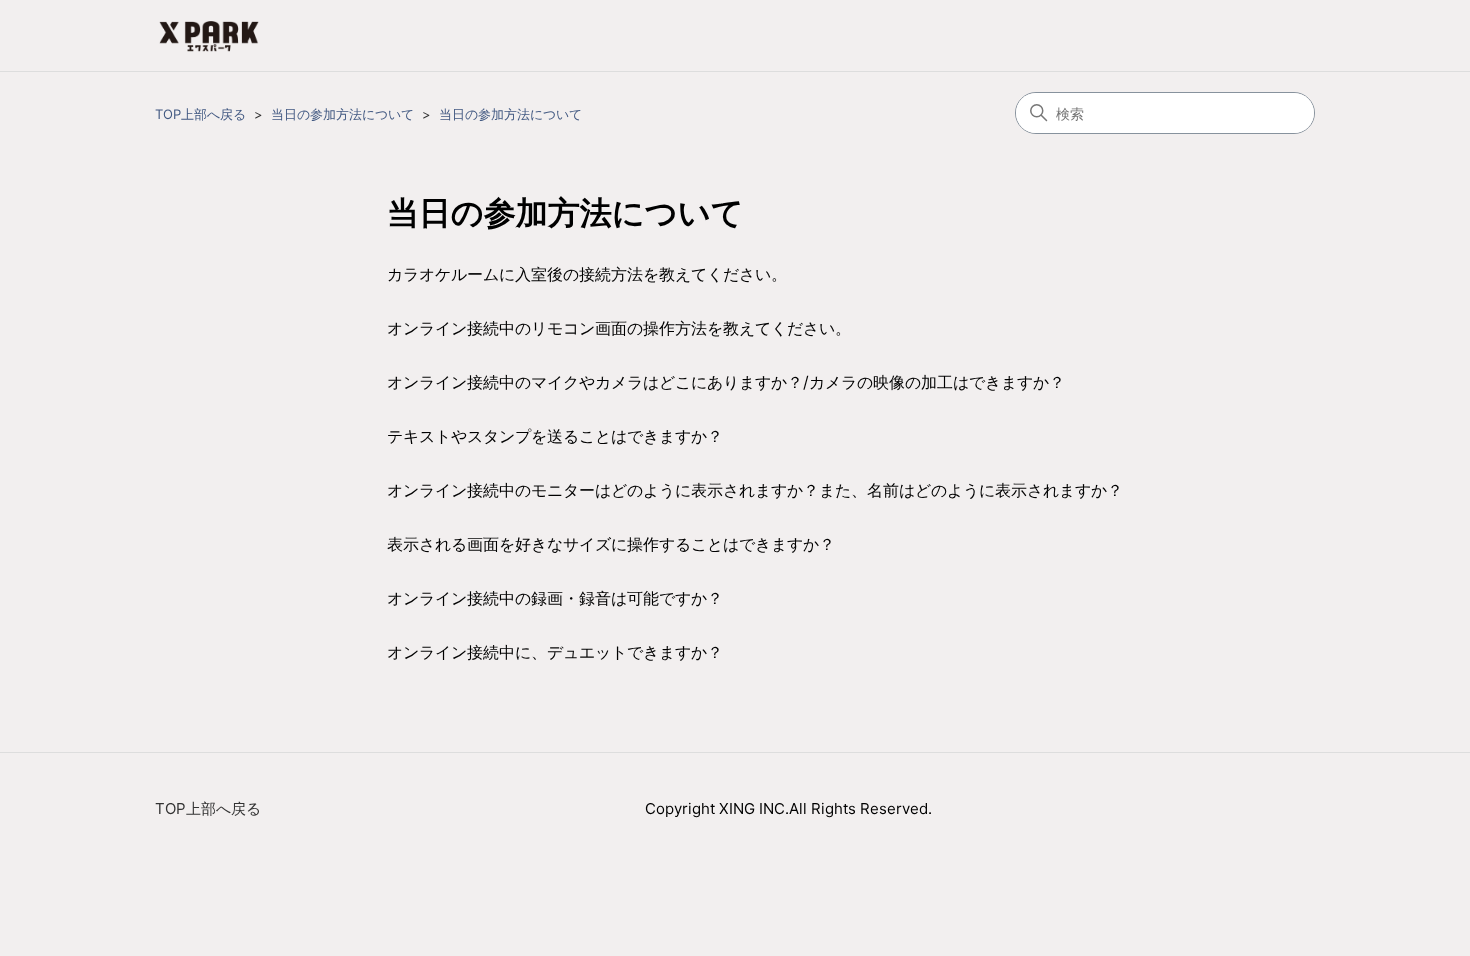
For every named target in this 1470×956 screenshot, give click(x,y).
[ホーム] (209, 35)
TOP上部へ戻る (200, 114)
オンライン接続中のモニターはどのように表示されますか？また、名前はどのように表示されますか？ (755, 490)
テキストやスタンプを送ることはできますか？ (555, 436)
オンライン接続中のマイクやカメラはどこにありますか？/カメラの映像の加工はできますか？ (726, 382)
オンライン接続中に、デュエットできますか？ (555, 652)
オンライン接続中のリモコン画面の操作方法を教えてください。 (619, 328)
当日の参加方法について (342, 114)
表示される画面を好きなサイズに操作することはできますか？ (611, 544)
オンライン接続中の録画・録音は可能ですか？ (555, 598)
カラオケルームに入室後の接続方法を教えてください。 (587, 274)
